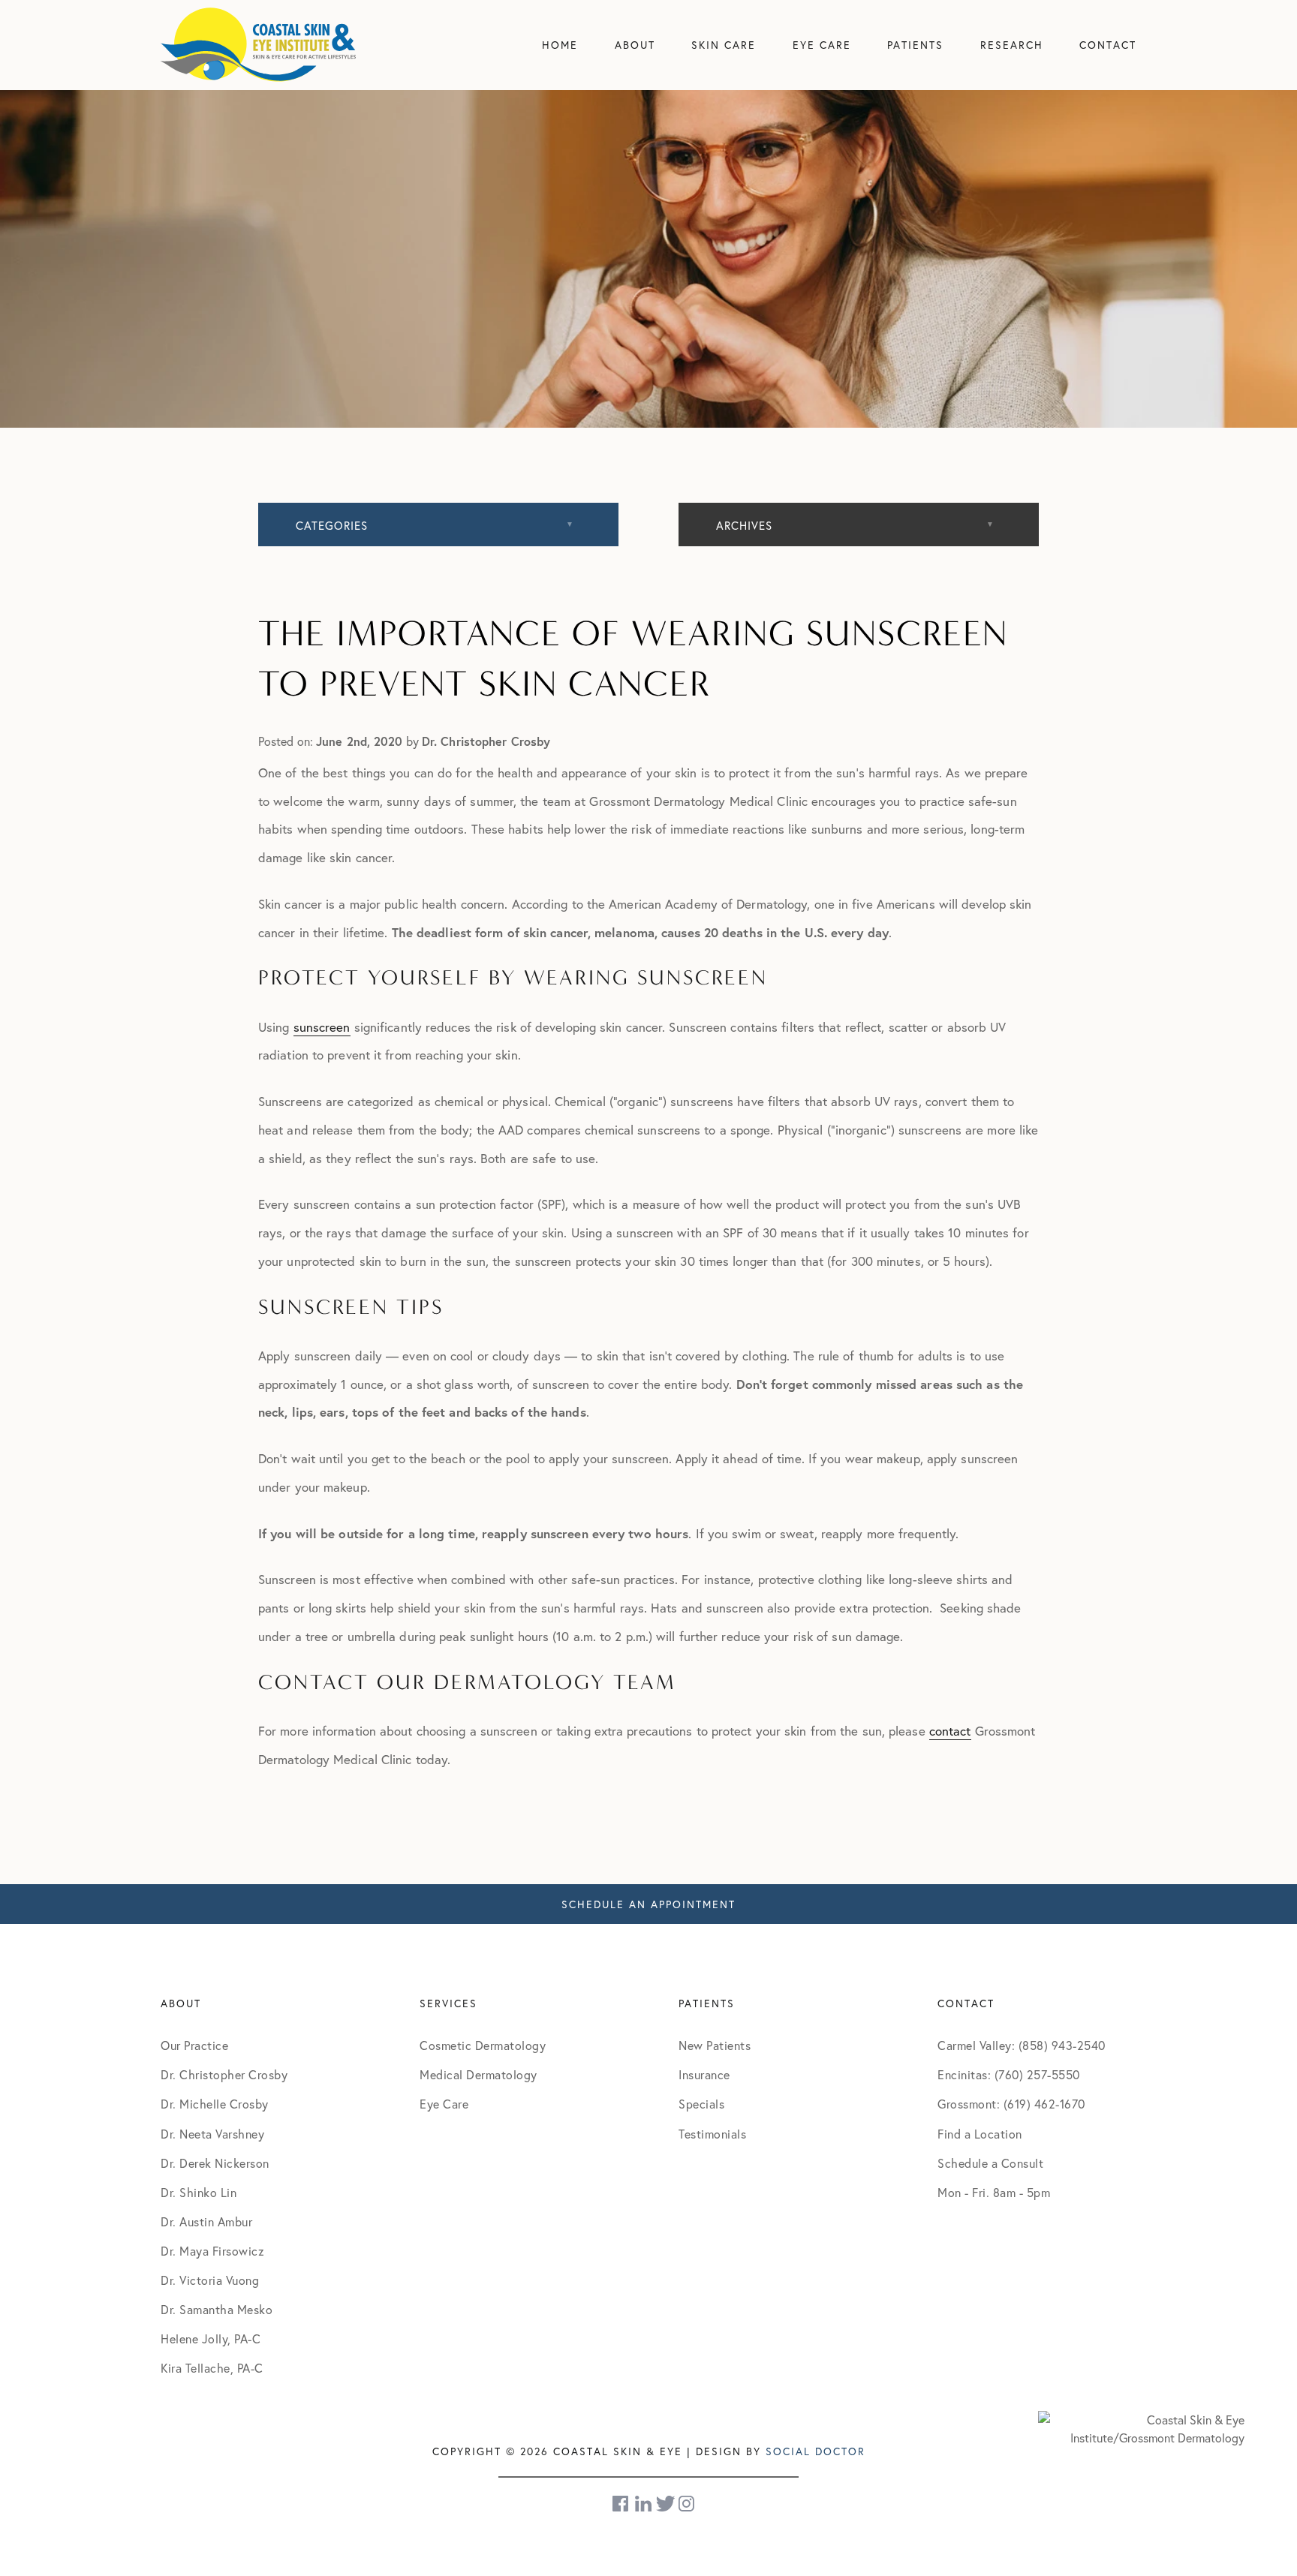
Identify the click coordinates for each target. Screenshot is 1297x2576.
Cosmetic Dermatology (483, 2045)
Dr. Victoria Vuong (210, 2280)
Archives (744, 525)
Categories (332, 525)
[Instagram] (688, 2504)
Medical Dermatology (478, 2074)
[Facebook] (621, 2504)
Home (560, 45)
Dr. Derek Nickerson (215, 2163)
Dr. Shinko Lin (199, 2192)
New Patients (715, 2045)
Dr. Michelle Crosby (215, 2104)
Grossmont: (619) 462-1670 (1011, 2104)
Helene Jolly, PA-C (211, 2339)
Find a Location (980, 2134)
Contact (1108, 45)
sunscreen (322, 1027)
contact (950, 1731)
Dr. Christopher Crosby (224, 2074)
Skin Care (724, 45)
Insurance (704, 2074)
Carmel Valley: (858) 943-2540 (1022, 2045)
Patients (915, 45)
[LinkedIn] (643, 2504)
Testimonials (712, 2134)
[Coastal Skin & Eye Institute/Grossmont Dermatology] (1141, 2427)
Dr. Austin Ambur (206, 2221)
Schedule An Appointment (648, 1904)
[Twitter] (665, 2504)
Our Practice (194, 2045)
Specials (701, 2104)
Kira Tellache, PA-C (212, 2368)
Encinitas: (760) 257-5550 (1009, 2074)
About (635, 45)
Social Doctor (816, 2451)
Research (1012, 45)
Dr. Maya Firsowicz (212, 2251)
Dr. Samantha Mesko (217, 2309)
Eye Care (822, 45)
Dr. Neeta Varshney (212, 2134)
